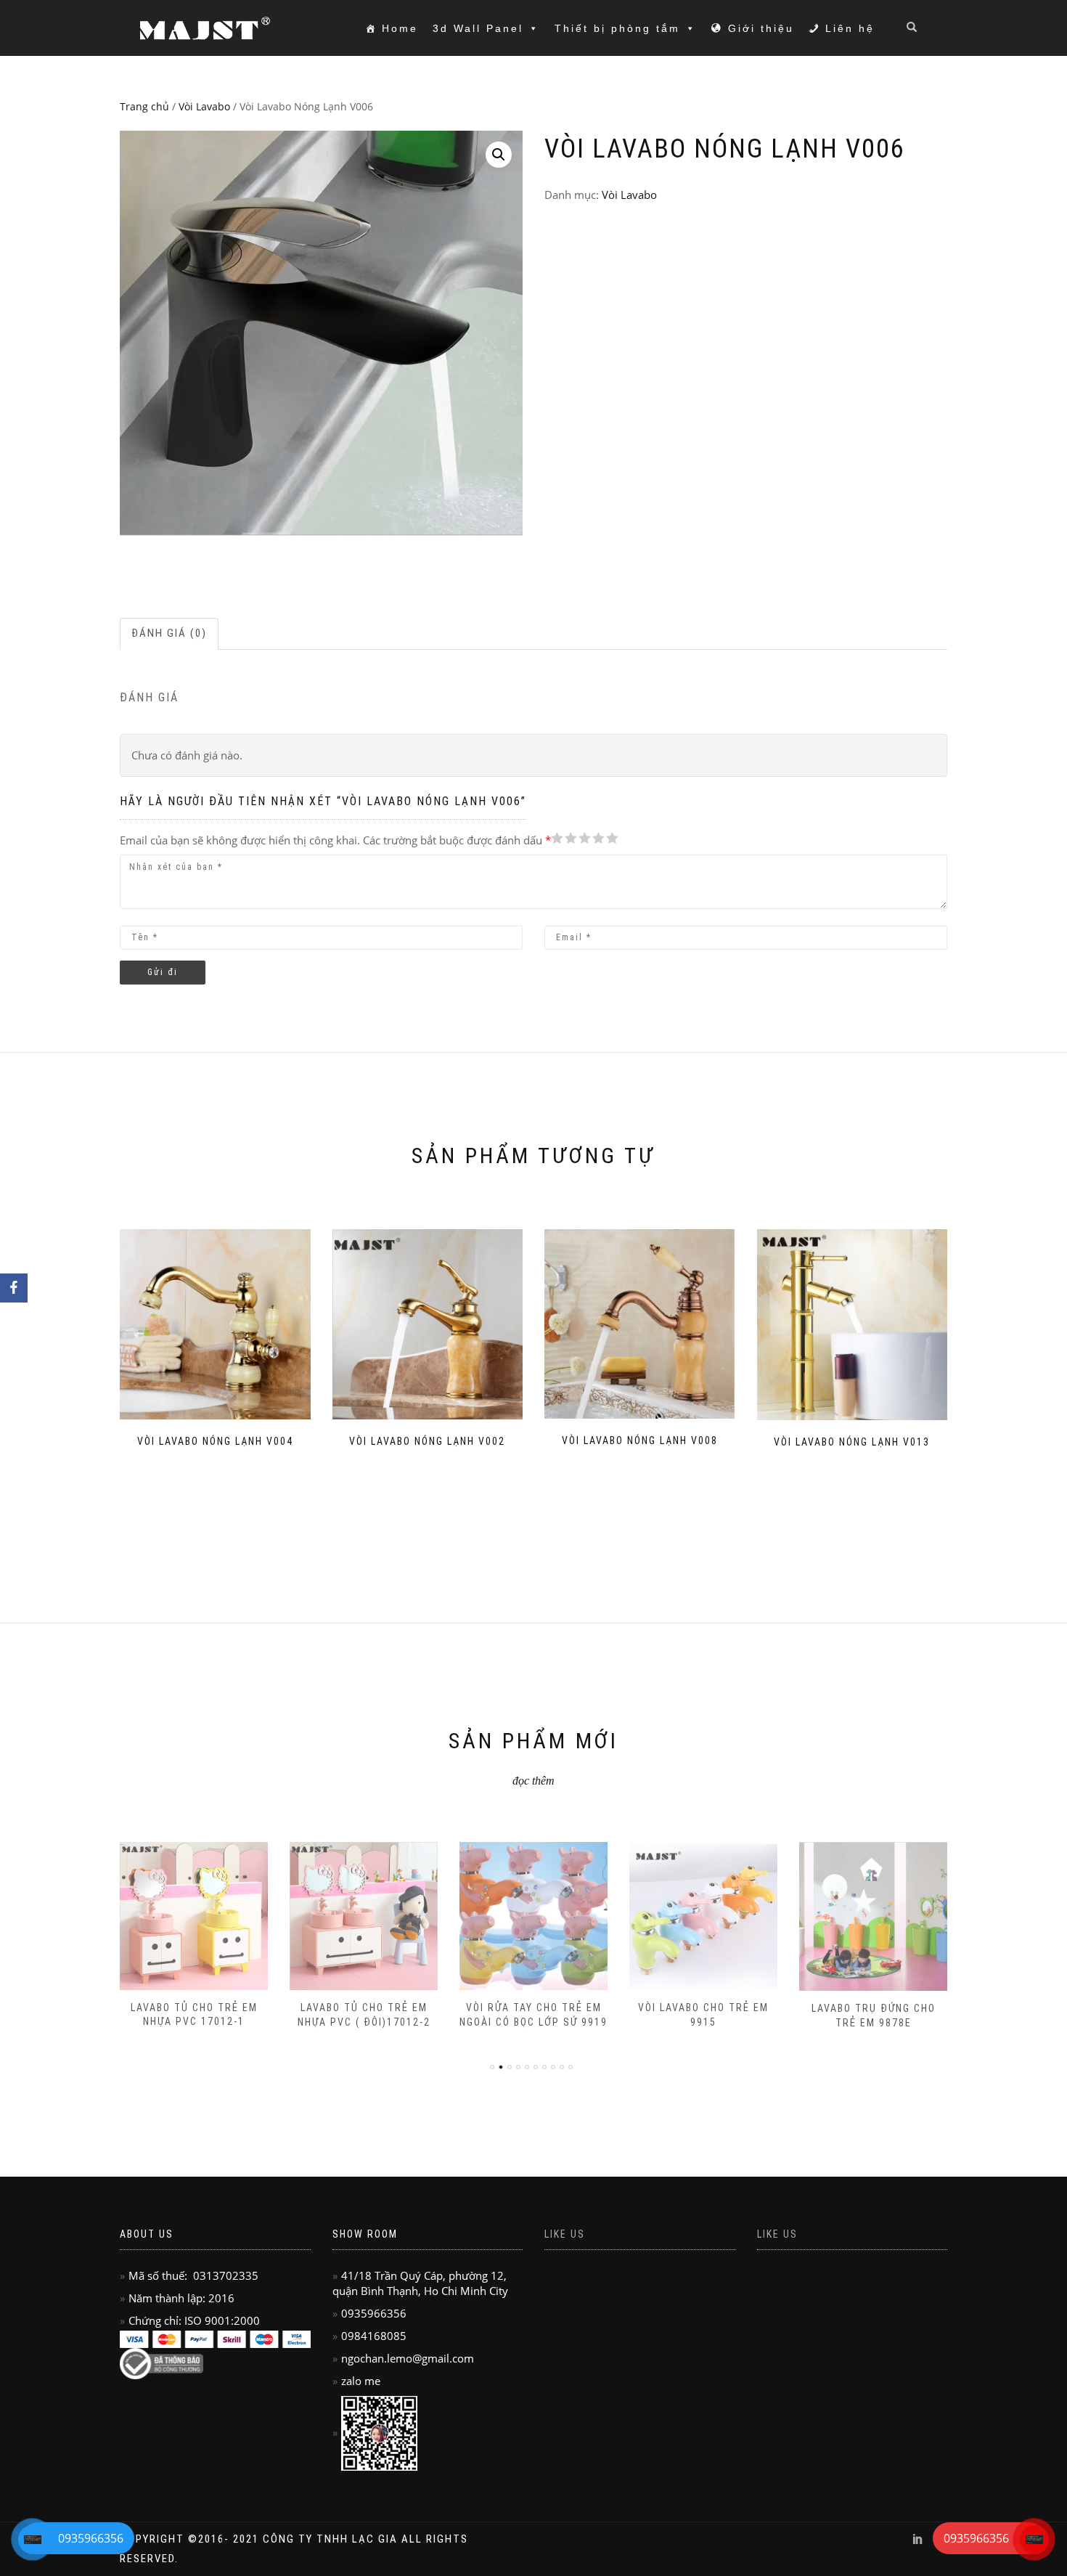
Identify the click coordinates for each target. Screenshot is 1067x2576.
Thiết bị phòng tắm (617, 28)
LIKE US (777, 2234)
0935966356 (976, 2538)
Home (400, 28)
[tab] (170, 633)
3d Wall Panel (478, 28)
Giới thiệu (761, 28)
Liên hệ (850, 28)
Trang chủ (144, 106)
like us (565, 2234)
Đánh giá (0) (169, 633)
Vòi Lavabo (204, 106)
